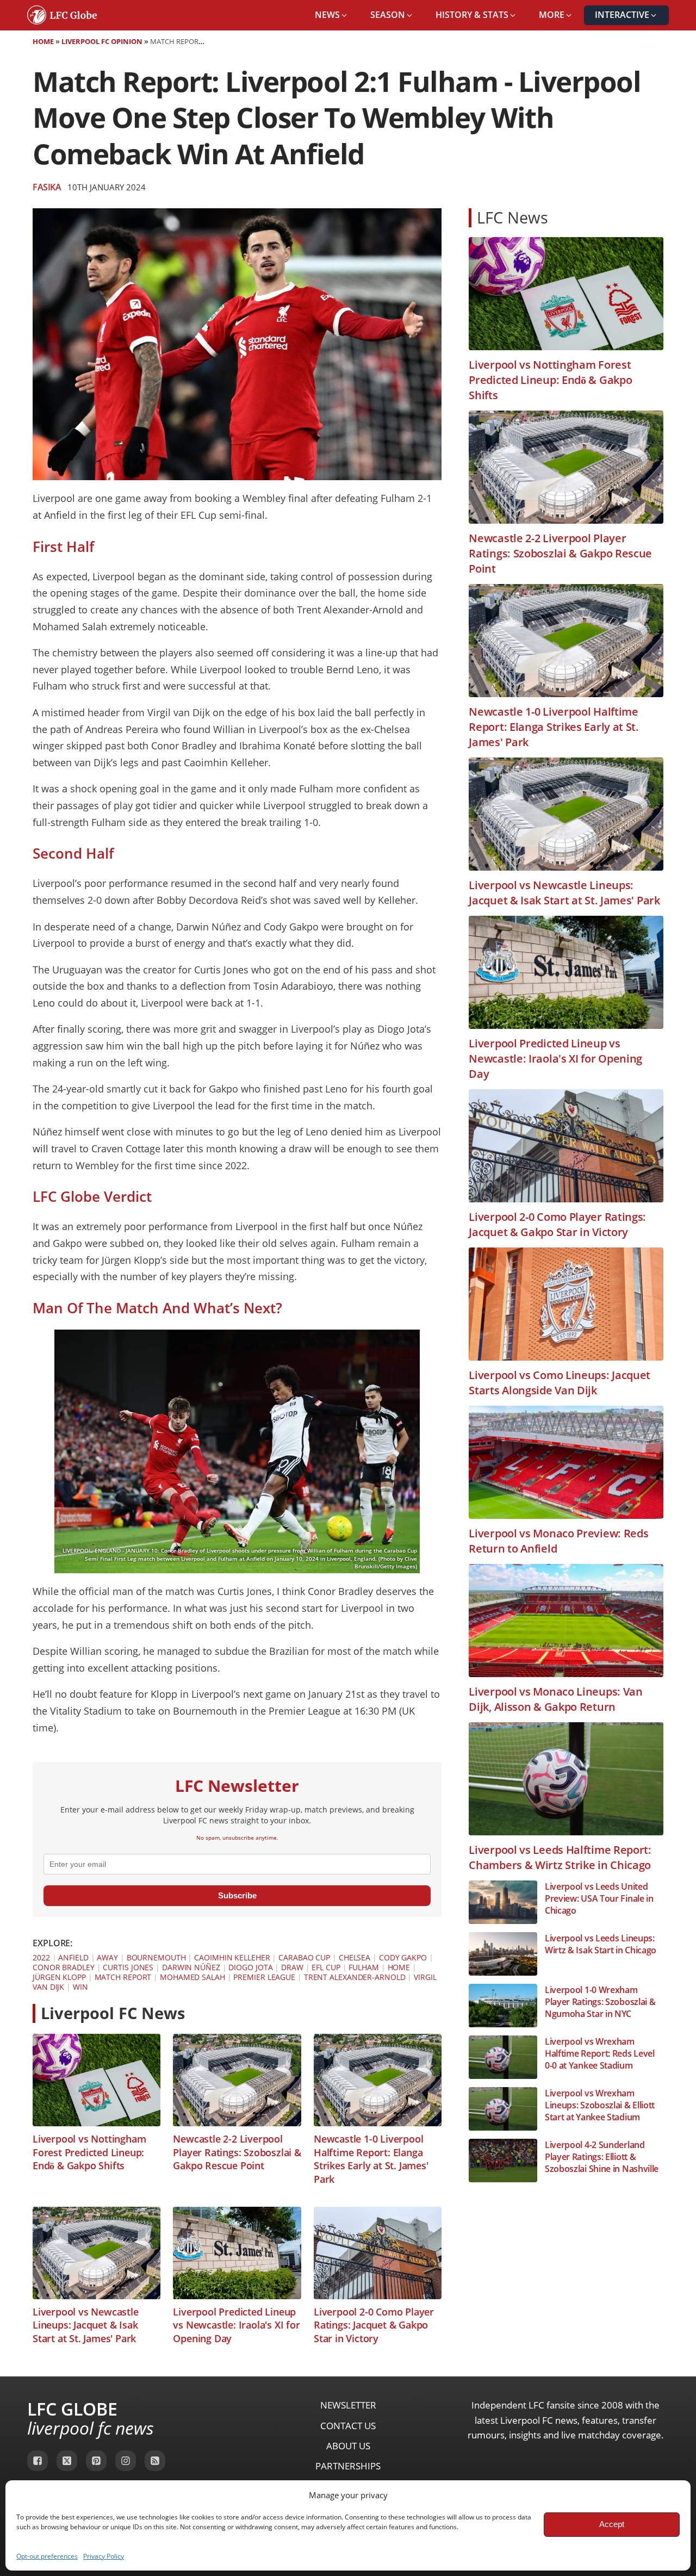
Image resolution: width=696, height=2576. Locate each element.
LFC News (512, 217)
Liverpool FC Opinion (102, 41)
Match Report (123, 1977)
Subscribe (237, 1895)
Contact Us (348, 2426)
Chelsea (355, 1957)
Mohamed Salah (192, 1977)
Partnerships (348, 2466)
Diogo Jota (250, 1967)
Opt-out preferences (47, 2556)
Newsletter (348, 2405)
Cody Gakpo (403, 1957)
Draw (292, 1967)
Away (107, 1957)
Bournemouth (156, 1957)
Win (80, 1987)
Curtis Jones (128, 1967)
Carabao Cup (304, 1957)
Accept (612, 2524)
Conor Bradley (64, 1967)
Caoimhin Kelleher (232, 1957)
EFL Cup (326, 1967)
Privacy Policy (104, 2556)
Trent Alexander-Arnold (355, 1977)
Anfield (73, 1957)
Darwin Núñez (191, 1967)
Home (43, 41)
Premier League (264, 1977)
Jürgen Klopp (59, 1977)
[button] (332, 15)
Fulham (363, 1967)
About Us (348, 2446)
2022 (41, 1957)
